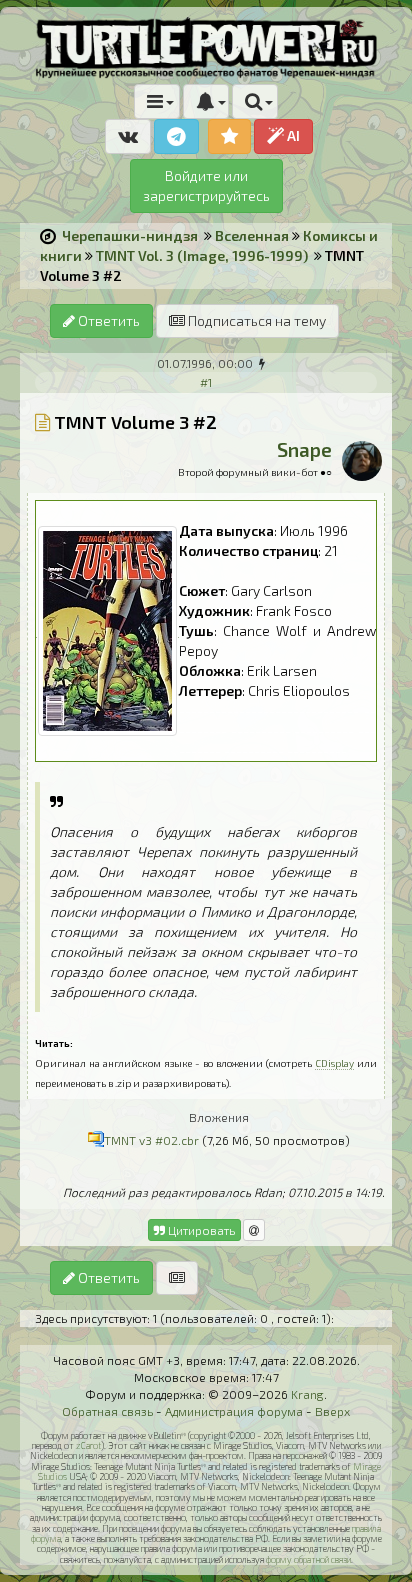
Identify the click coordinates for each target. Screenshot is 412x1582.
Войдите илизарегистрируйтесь (206, 185)
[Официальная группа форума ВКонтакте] (128, 136)
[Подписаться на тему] (177, 1278)
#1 (206, 382)
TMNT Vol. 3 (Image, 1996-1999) (202, 255)
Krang (307, 1394)
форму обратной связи (308, 1559)
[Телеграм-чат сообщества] (176, 136)
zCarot (88, 1445)
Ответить (107, 320)
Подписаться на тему (255, 320)
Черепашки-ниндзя (130, 235)
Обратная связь (107, 1411)
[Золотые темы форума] (229, 136)
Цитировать (200, 1230)
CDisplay (334, 1063)
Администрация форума (234, 1411)
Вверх (332, 1411)
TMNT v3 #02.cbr (151, 1140)
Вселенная (252, 235)
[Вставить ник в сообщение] (254, 1230)
